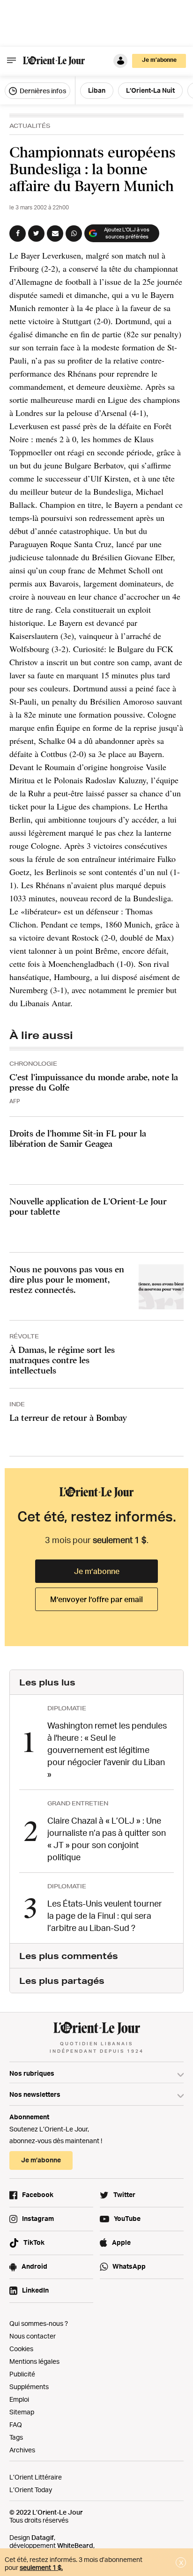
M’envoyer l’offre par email (96, 1599)
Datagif (43, 2537)
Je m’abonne (97, 1571)
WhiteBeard (75, 2545)
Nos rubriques (32, 2073)
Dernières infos (42, 91)
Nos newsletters (35, 2094)
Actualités (30, 126)
